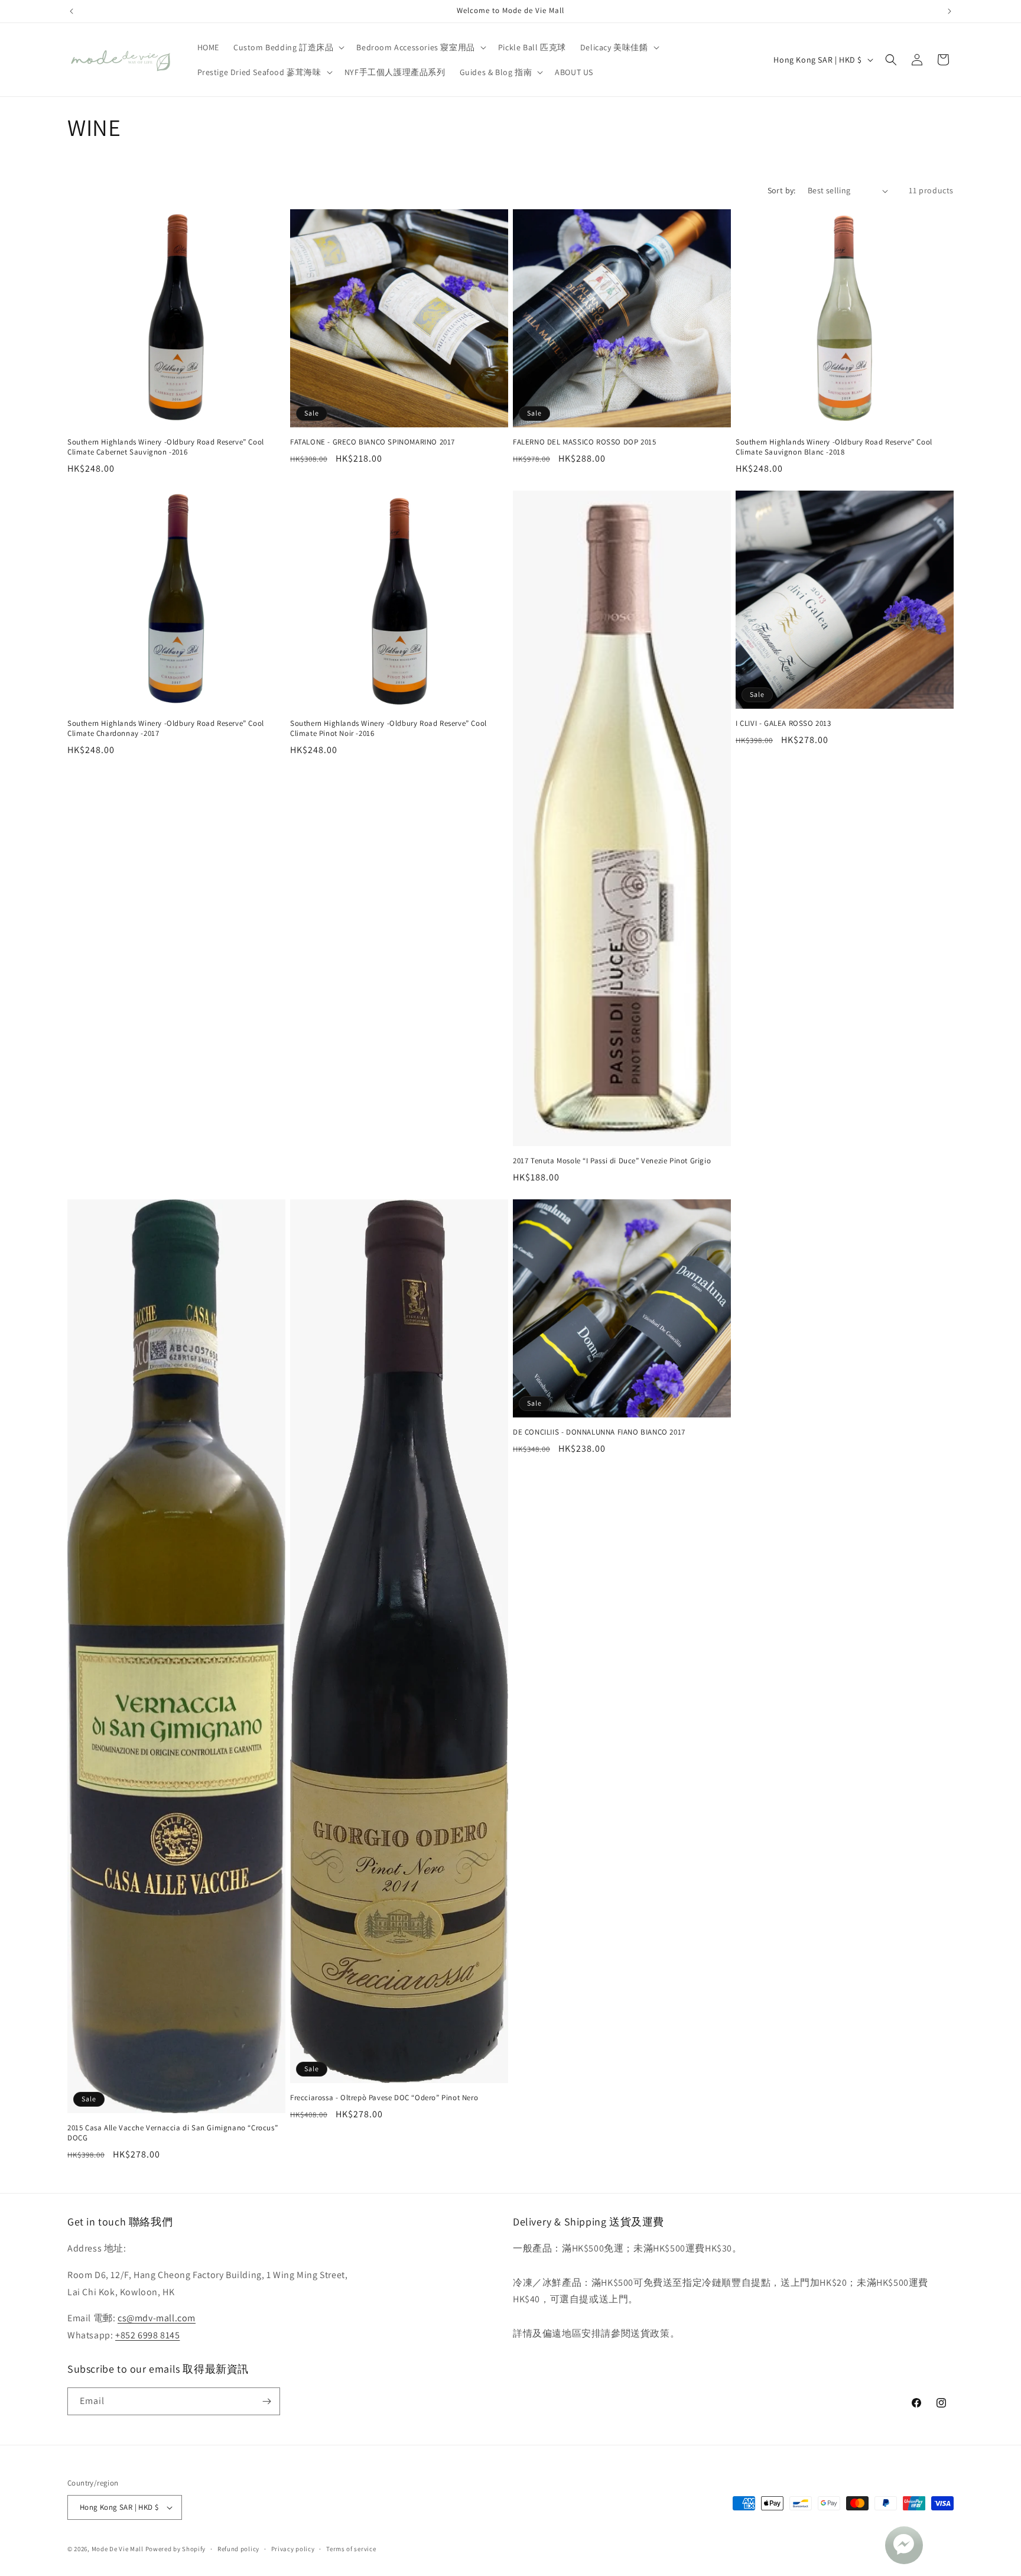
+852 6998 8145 (147, 2335)
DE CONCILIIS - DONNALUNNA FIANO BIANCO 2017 (599, 1432)
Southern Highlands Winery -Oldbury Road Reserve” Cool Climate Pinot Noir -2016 (388, 729)
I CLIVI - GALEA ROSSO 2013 (783, 724)
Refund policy (238, 2549)
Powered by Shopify (176, 2549)
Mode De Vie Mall (118, 2549)
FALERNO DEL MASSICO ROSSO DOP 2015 (584, 442)
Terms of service (351, 2549)
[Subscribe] (266, 2401)
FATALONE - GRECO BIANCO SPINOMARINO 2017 (373, 442)
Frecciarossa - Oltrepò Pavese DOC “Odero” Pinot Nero (384, 2098)
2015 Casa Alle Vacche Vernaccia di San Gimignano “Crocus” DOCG (173, 2133)
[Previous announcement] (71, 11)
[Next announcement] (950, 11)
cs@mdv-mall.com (157, 2318)
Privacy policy (293, 2549)
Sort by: (782, 190)
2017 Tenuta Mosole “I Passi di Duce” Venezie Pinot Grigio (612, 1161)
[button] (288, 47)
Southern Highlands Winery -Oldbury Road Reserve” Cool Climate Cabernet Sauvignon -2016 (166, 447)
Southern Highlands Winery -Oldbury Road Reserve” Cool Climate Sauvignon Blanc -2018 (834, 447)
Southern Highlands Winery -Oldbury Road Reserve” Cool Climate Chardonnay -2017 (166, 729)
